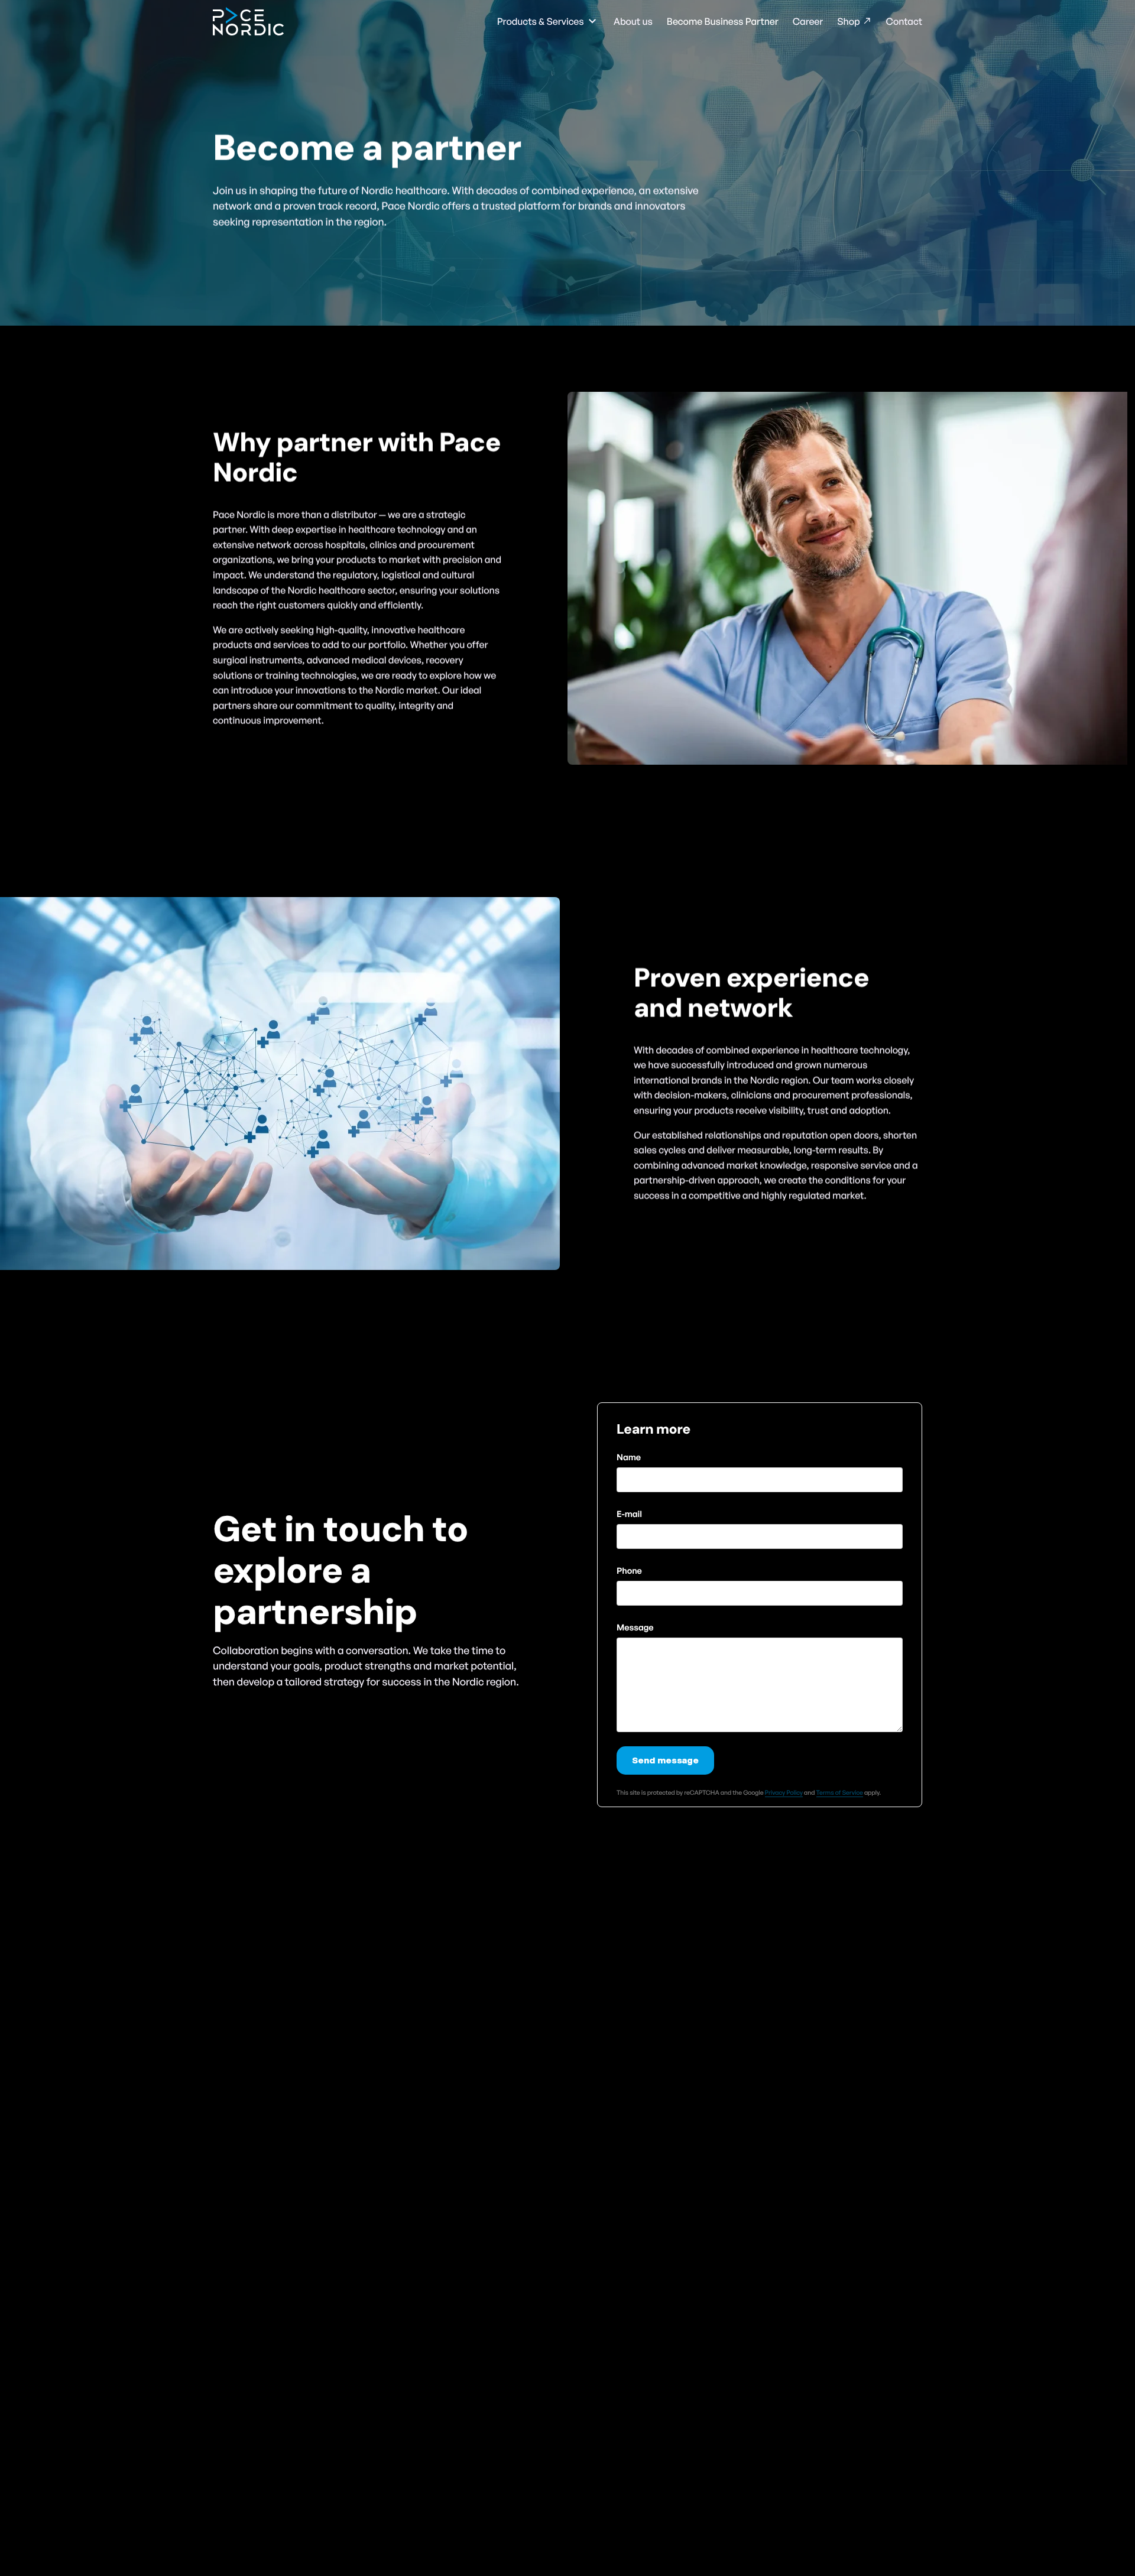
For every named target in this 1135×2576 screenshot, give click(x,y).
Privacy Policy (784, 1792)
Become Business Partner (723, 21)
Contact (904, 21)
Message (635, 1627)
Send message (665, 1760)
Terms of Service (840, 1792)
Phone (629, 1570)
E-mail (629, 1513)
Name (629, 1457)
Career (808, 21)
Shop (848, 21)
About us (633, 21)
